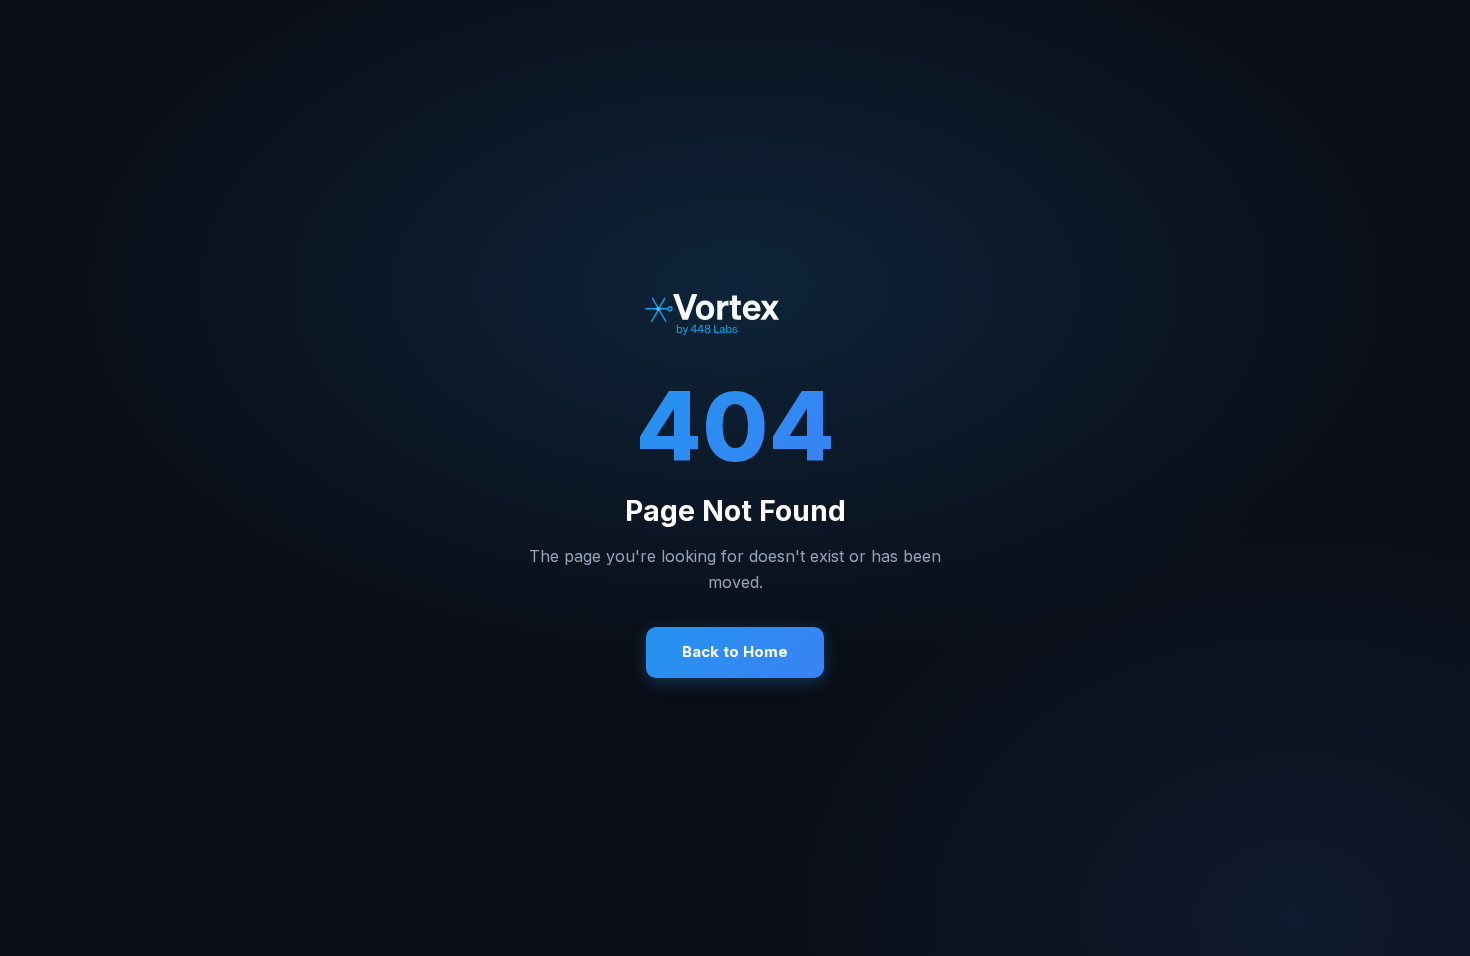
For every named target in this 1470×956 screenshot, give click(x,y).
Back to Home (735, 651)
